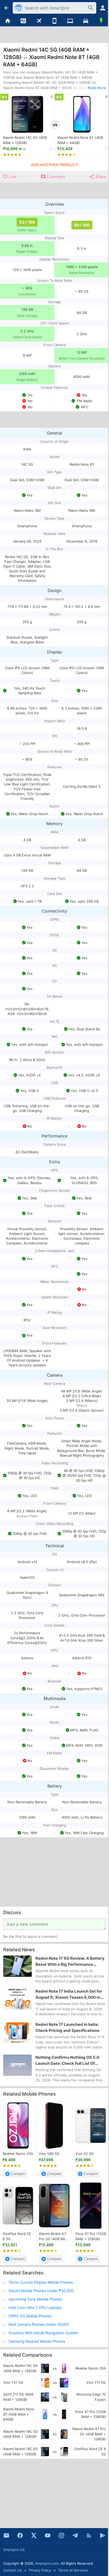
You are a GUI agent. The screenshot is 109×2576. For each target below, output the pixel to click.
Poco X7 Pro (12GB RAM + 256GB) (91, 2236)
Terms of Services (73, 2570)
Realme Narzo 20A (18, 2154)
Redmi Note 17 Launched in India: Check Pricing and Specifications (67, 2027)
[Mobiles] (55, 21)
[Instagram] (61, 2535)
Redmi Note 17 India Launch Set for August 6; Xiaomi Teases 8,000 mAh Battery (71, 1994)
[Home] (8, 21)
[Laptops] (70, 21)
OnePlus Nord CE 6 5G (17, 2236)
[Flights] (39, 21)
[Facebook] (20, 2535)
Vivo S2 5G (85, 2154)
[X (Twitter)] (34, 2535)
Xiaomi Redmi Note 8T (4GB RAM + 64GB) (80, 140)
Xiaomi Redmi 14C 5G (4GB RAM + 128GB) (25, 140)
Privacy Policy (40, 2570)
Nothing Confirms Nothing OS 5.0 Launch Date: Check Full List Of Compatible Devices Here (67, 2061)
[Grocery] (101, 21)
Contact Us (12, 2570)
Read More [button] (97, 88)
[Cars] (86, 21)
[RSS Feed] (89, 2535)
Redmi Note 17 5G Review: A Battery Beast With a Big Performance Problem (70, 1962)
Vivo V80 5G (49, 2154)
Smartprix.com (47, 2563)
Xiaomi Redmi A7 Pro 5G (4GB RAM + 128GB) (54, 2237)
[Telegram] (75, 2535)
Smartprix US (14, 2550)
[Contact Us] (6, 2535)
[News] (23, 21)
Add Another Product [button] (54, 165)
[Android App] (103, 2535)
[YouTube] (48, 2535)
